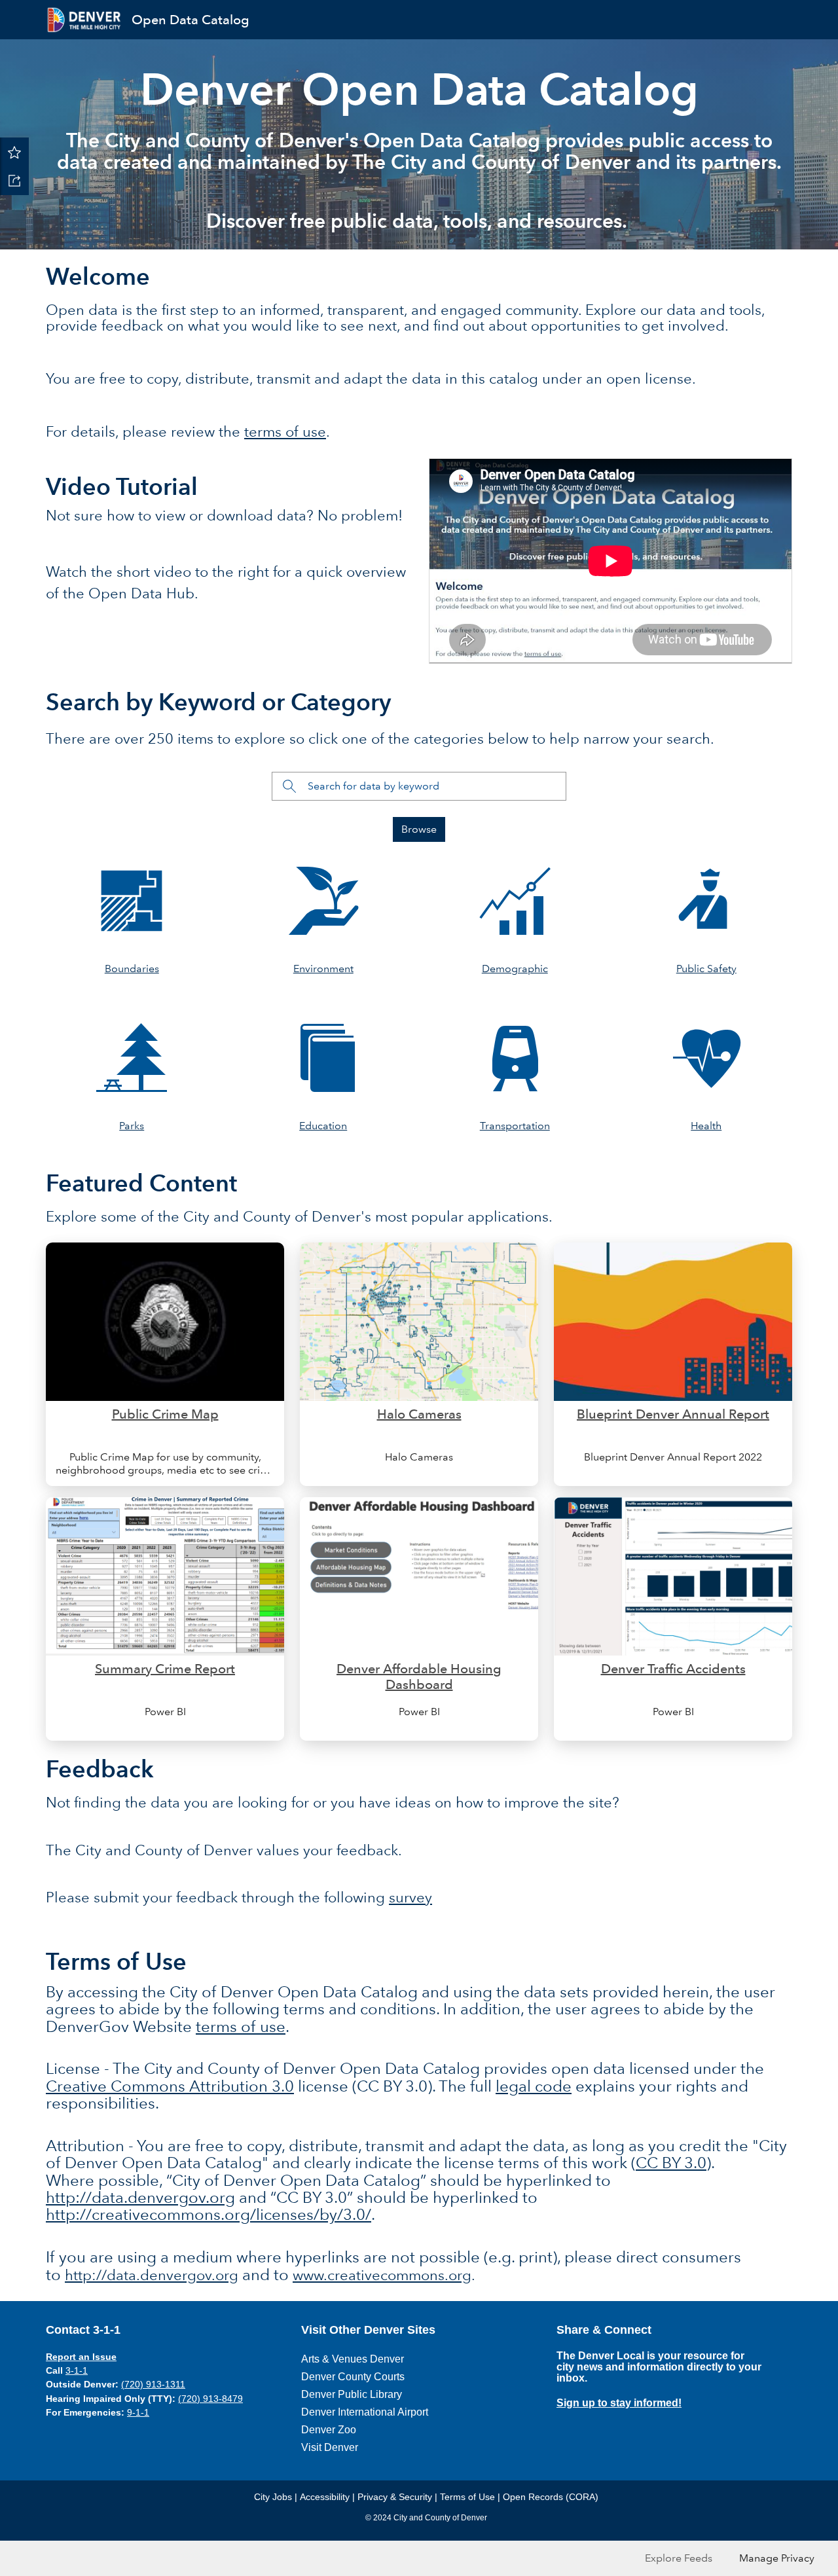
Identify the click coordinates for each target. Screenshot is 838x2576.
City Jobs (273, 2497)
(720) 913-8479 (210, 2399)
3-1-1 (77, 2370)
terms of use (285, 432)
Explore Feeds (679, 2558)
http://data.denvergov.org (140, 2197)
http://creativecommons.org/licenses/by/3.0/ (209, 2214)
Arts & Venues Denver (353, 2359)
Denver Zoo (329, 2430)
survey (410, 1897)
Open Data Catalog (191, 20)
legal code (534, 2086)
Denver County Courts (353, 2377)
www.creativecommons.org (382, 2275)
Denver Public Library (352, 2394)
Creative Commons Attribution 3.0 (170, 2086)
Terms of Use (467, 2497)
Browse (419, 829)
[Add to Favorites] (14, 152)
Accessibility (325, 2497)
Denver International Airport (365, 2412)
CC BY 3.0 (671, 2163)
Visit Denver (330, 2447)
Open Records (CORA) (551, 2497)
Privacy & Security (395, 2497)
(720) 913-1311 (153, 2384)
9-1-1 (138, 2412)
